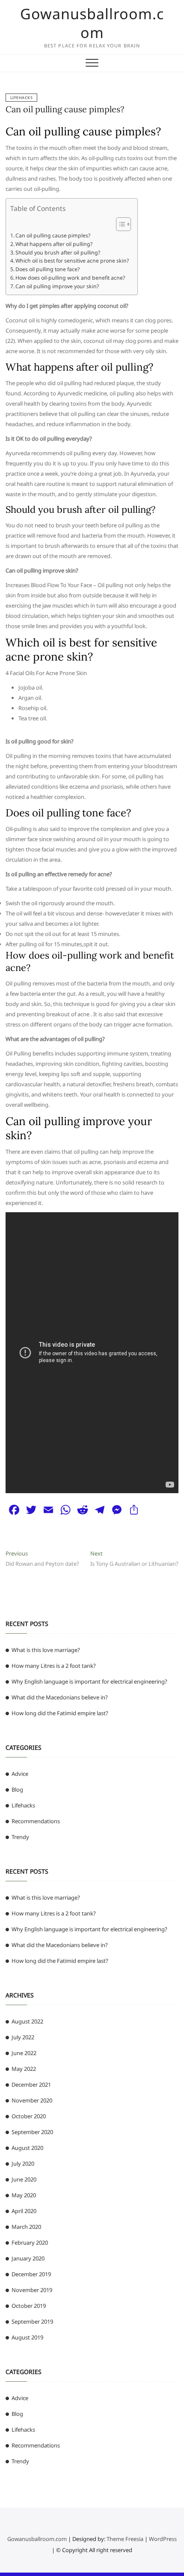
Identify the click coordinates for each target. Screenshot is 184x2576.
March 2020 (26, 2227)
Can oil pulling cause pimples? (65, 109)
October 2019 (29, 2306)
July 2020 (23, 2164)
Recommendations (36, 1821)
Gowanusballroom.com (92, 23)
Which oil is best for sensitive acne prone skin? (72, 261)
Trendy (20, 1837)
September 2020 (32, 2132)
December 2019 (31, 2274)
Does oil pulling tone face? (47, 269)
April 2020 (24, 2211)
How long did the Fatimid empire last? (60, 1713)
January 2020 (28, 2258)
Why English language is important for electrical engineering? (89, 1681)
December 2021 (31, 2085)
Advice (20, 1774)
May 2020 (24, 2195)
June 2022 (24, 2053)
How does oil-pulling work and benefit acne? (70, 278)
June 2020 (24, 2179)
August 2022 (27, 2021)
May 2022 (24, 2069)
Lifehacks (22, 98)
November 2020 (32, 2100)
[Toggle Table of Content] (119, 224)
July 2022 (23, 2037)
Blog (17, 1789)
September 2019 (32, 2322)
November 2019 (32, 2290)
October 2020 (29, 2116)
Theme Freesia (125, 2539)
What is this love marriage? (46, 1650)
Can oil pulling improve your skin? (57, 286)
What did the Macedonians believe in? (60, 1697)
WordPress (163, 2539)
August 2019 (27, 2337)
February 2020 (30, 2243)
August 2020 (27, 2148)
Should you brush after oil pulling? (58, 253)
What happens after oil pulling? (54, 244)
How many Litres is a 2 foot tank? (54, 1666)
